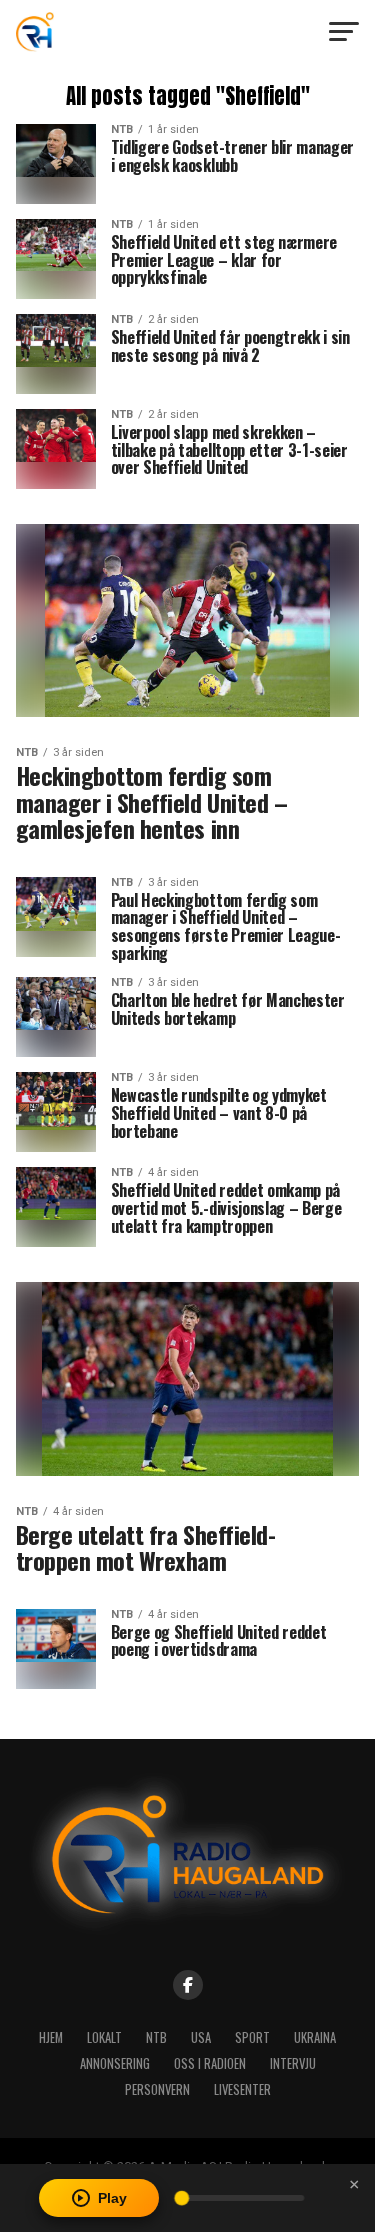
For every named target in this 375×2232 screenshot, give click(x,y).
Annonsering (115, 2063)
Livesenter (242, 2089)
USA (201, 2037)
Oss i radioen (210, 2063)
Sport (252, 2037)
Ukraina (315, 2037)
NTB (156, 2037)
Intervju (293, 2063)
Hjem (51, 2037)
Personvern (157, 2089)
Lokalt (104, 2037)
